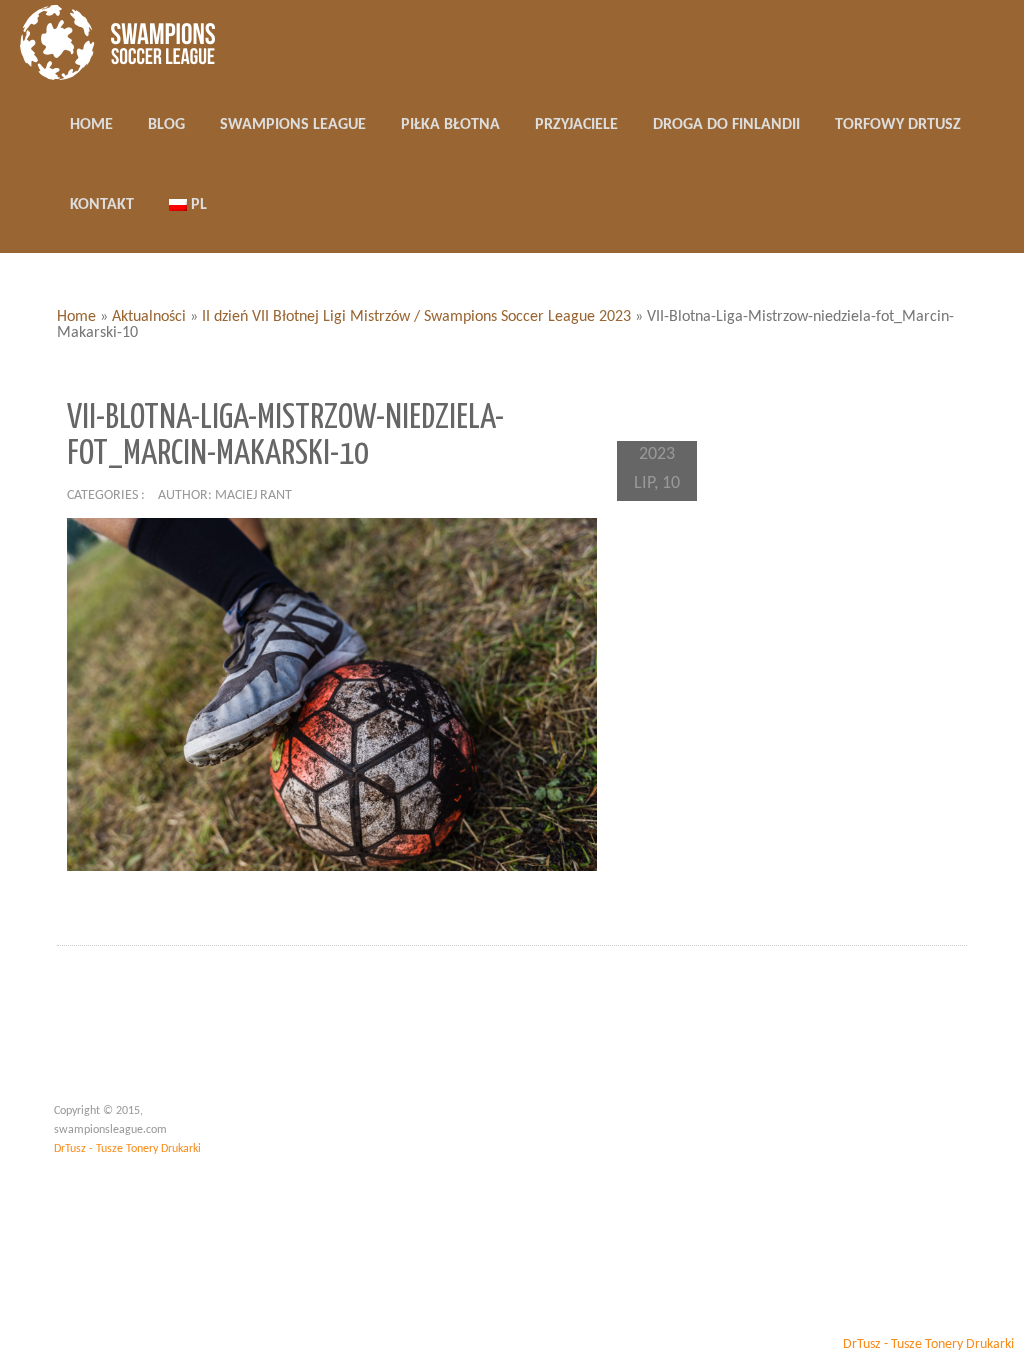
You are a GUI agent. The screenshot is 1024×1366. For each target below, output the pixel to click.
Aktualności (149, 317)
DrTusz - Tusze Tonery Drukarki (127, 1149)
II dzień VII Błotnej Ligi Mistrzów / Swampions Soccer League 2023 (416, 317)
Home (76, 317)
